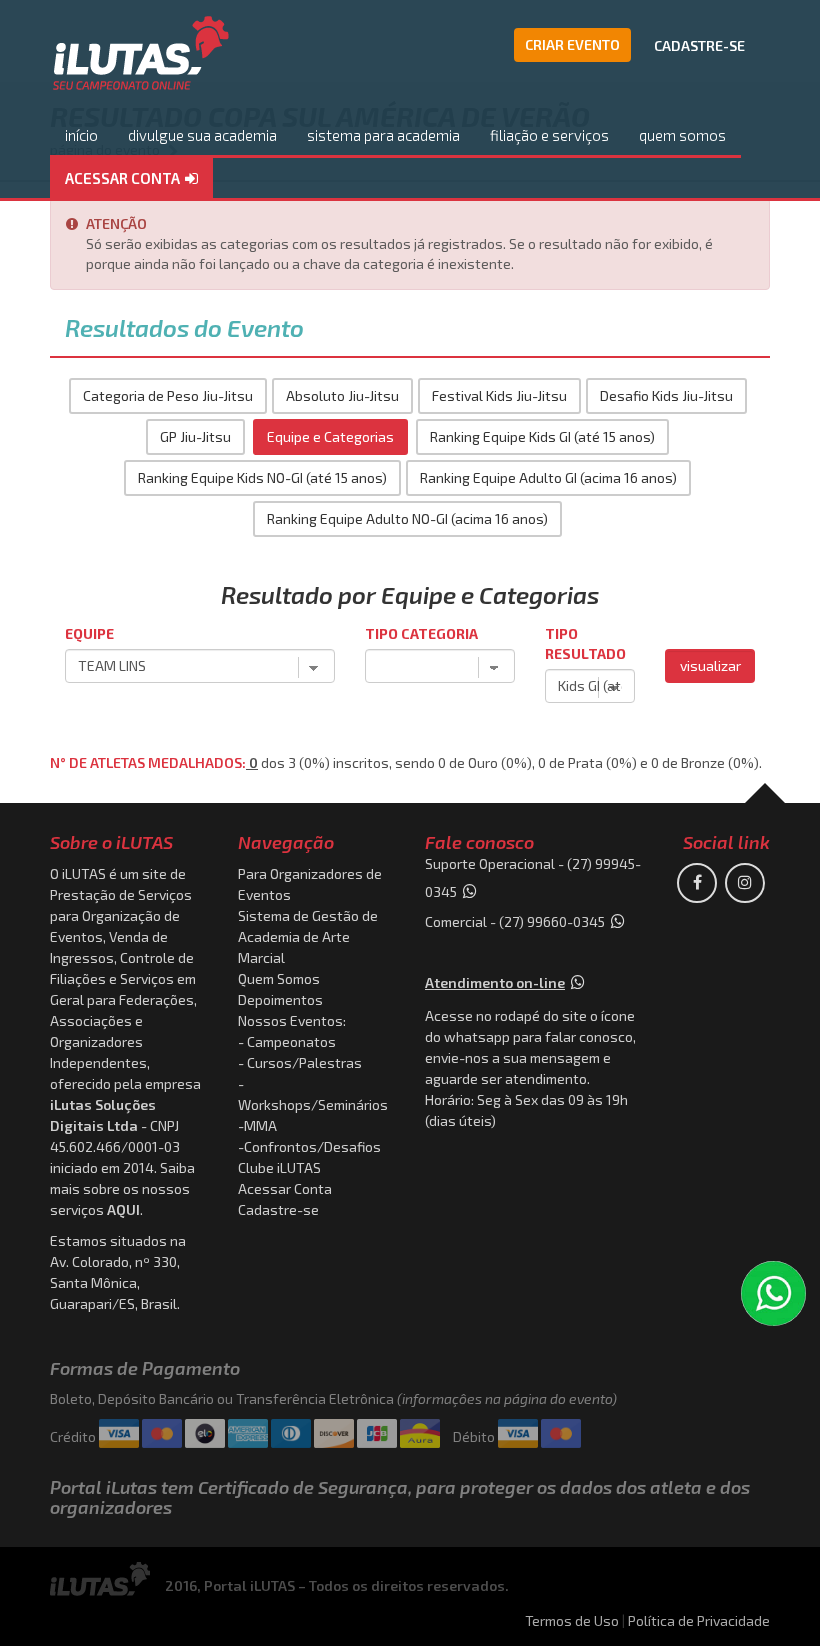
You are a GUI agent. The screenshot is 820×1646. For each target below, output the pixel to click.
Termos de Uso (572, 1620)
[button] (131, 179)
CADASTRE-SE (699, 45)
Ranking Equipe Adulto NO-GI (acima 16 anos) (407, 518)
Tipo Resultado (585, 643)
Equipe (89, 633)
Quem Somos (279, 978)
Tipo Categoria (421, 633)
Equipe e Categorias (330, 436)
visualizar (710, 665)
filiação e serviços (549, 135)
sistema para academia (383, 135)
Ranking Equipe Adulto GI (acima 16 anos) (548, 477)
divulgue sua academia (202, 135)
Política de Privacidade (699, 1620)
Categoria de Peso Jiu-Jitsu (168, 395)
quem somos (682, 135)
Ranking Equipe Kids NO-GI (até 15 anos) (262, 477)
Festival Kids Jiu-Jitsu (499, 395)
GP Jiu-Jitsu (195, 436)
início (81, 135)
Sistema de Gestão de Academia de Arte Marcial (308, 936)
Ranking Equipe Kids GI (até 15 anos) (542, 436)
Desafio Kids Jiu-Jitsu (666, 395)
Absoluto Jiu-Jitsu (342, 395)
